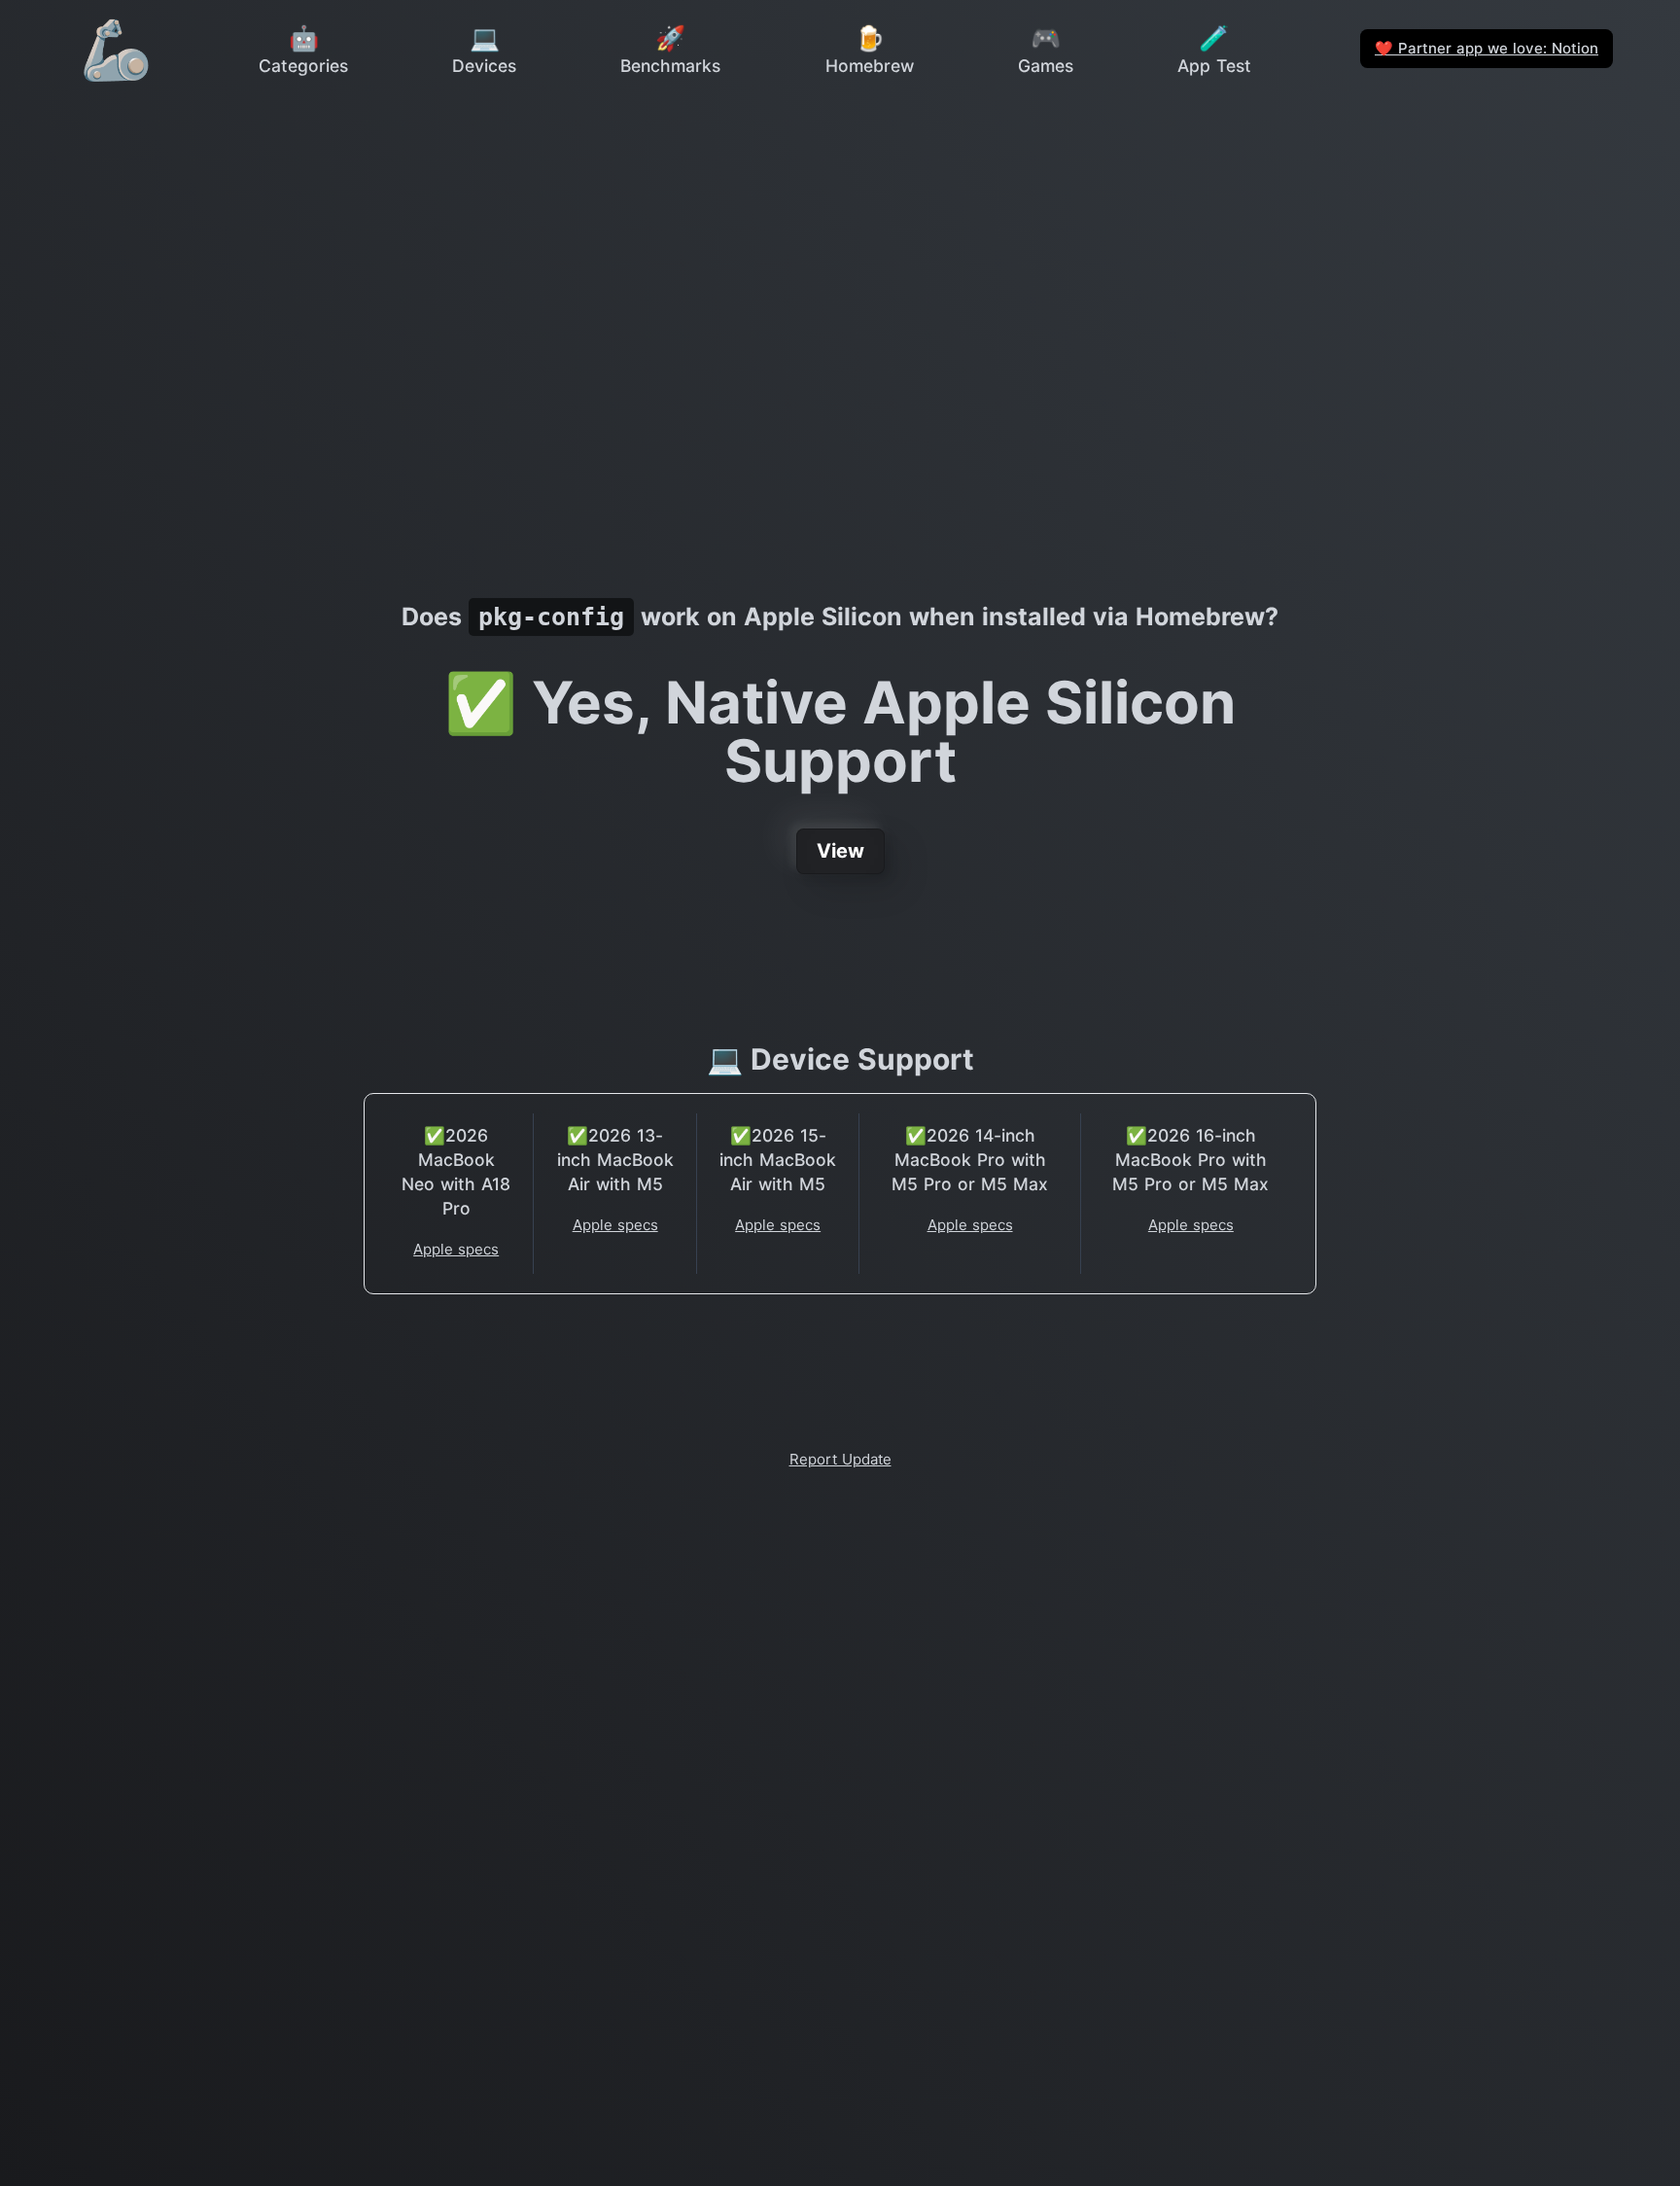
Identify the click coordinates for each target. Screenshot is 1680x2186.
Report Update (840, 1459)
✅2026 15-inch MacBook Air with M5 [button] (778, 1160)
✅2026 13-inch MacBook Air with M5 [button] (615, 1160)
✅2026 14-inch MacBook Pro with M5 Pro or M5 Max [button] (970, 1160)
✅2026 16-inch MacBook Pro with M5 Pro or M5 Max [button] (1190, 1160)
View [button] (840, 851)
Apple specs (456, 1249)
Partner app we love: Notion (1487, 48)
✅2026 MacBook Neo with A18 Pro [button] (456, 1172)
